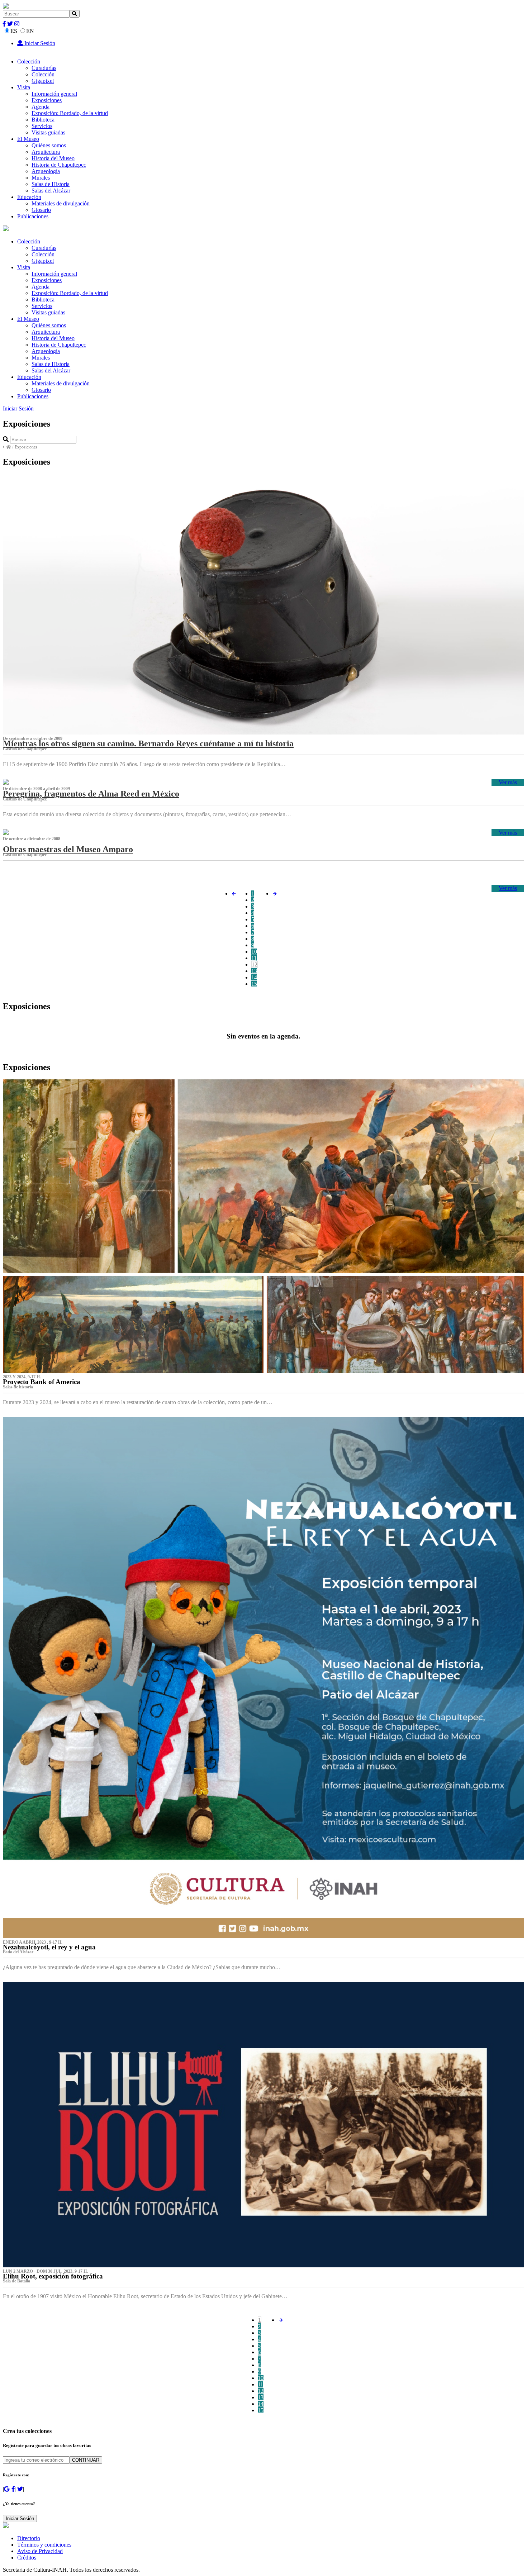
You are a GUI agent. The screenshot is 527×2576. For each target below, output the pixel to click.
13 (254, 971)
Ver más (508, 782)
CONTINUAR (86, 2460)
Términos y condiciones (44, 2545)
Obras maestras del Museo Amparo (68, 849)
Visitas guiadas (48, 132)
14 (254, 977)
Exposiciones (47, 100)
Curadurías (44, 68)
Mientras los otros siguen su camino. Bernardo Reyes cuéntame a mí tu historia (148, 743)
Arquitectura (46, 152)
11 (254, 958)
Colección (29, 61)
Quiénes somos (49, 145)
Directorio (29, 2538)
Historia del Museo (53, 158)
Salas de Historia (51, 184)
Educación (29, 197)
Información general (54, 94)
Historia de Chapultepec (59, 165)
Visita (24, 87)
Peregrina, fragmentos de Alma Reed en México (91, 794)
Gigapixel (43, 81)
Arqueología (46, 171)
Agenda (41, 107)
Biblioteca (43, 120)
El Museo (28, 139)
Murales (41, 178)
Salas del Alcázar (51, 191)
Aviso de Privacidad (40, 2551)
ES (14, 31)
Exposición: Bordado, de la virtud (70, 113)
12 (255, 964)
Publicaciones (33, 216)
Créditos (27, 2558)
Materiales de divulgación (61, 203)
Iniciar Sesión (39, 43)
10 (254, 952)
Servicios (42, 126)
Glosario (41, 210)
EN (30, 31)
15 (254, 984)
